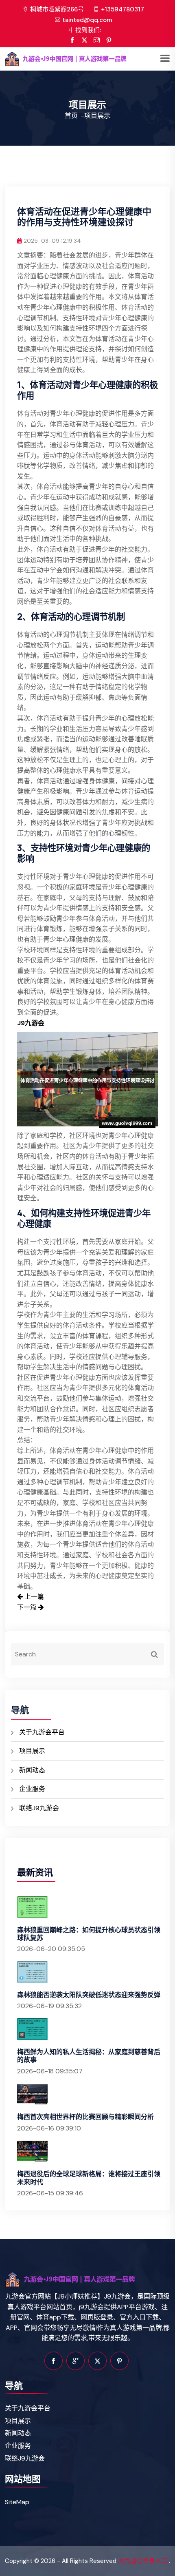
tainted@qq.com (87, 20)
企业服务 (32, 1789)
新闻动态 (32, 1770)
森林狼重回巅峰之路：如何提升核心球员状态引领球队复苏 (89, 1934)
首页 (71, 116)
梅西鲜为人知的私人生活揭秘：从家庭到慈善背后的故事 (89, 2056)
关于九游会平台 (42, 1732)
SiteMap (17, 2502)
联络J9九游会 (39, 1808)
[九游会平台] (82, 59)
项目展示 (32, 1751)
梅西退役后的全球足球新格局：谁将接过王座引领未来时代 (89, 2178)
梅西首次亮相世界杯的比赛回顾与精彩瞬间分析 (85, 2117)
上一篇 (33, 1597)
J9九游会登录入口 (143, 2561)
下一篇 (28, 1607)
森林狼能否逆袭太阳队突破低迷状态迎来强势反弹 (89, 1995)
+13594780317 (122, 9)
